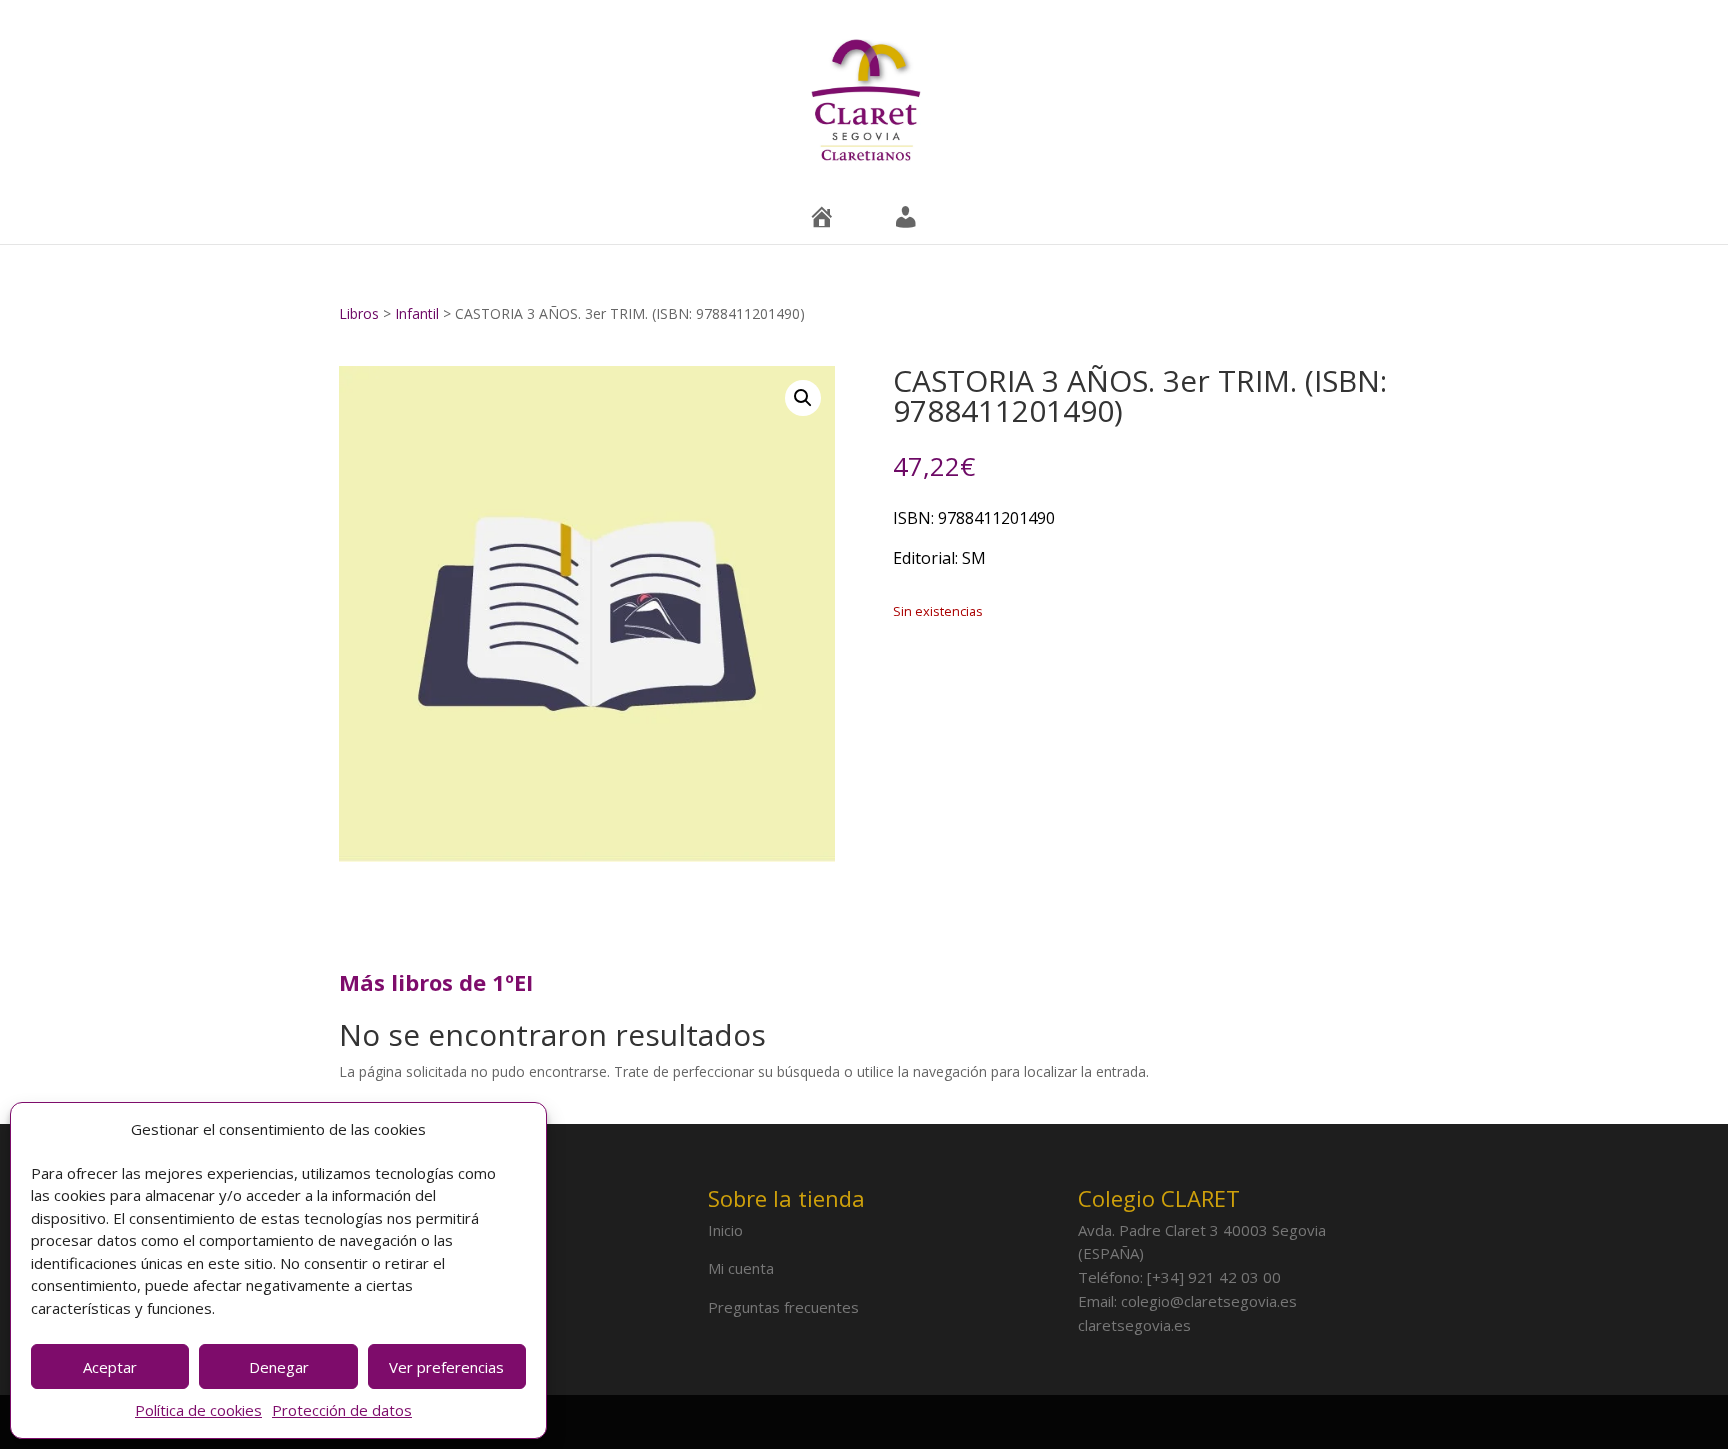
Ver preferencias (446, 1367)
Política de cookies (198, 1410)
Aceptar (110, 1367)
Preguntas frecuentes (783, 1307)
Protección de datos (342, 1410)
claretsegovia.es (1134, 1325)
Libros (361, 313)
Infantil (419, 313)
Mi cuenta (741, 1268)
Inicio (725, 1230)
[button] (803, 398)
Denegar (279, 1367)
